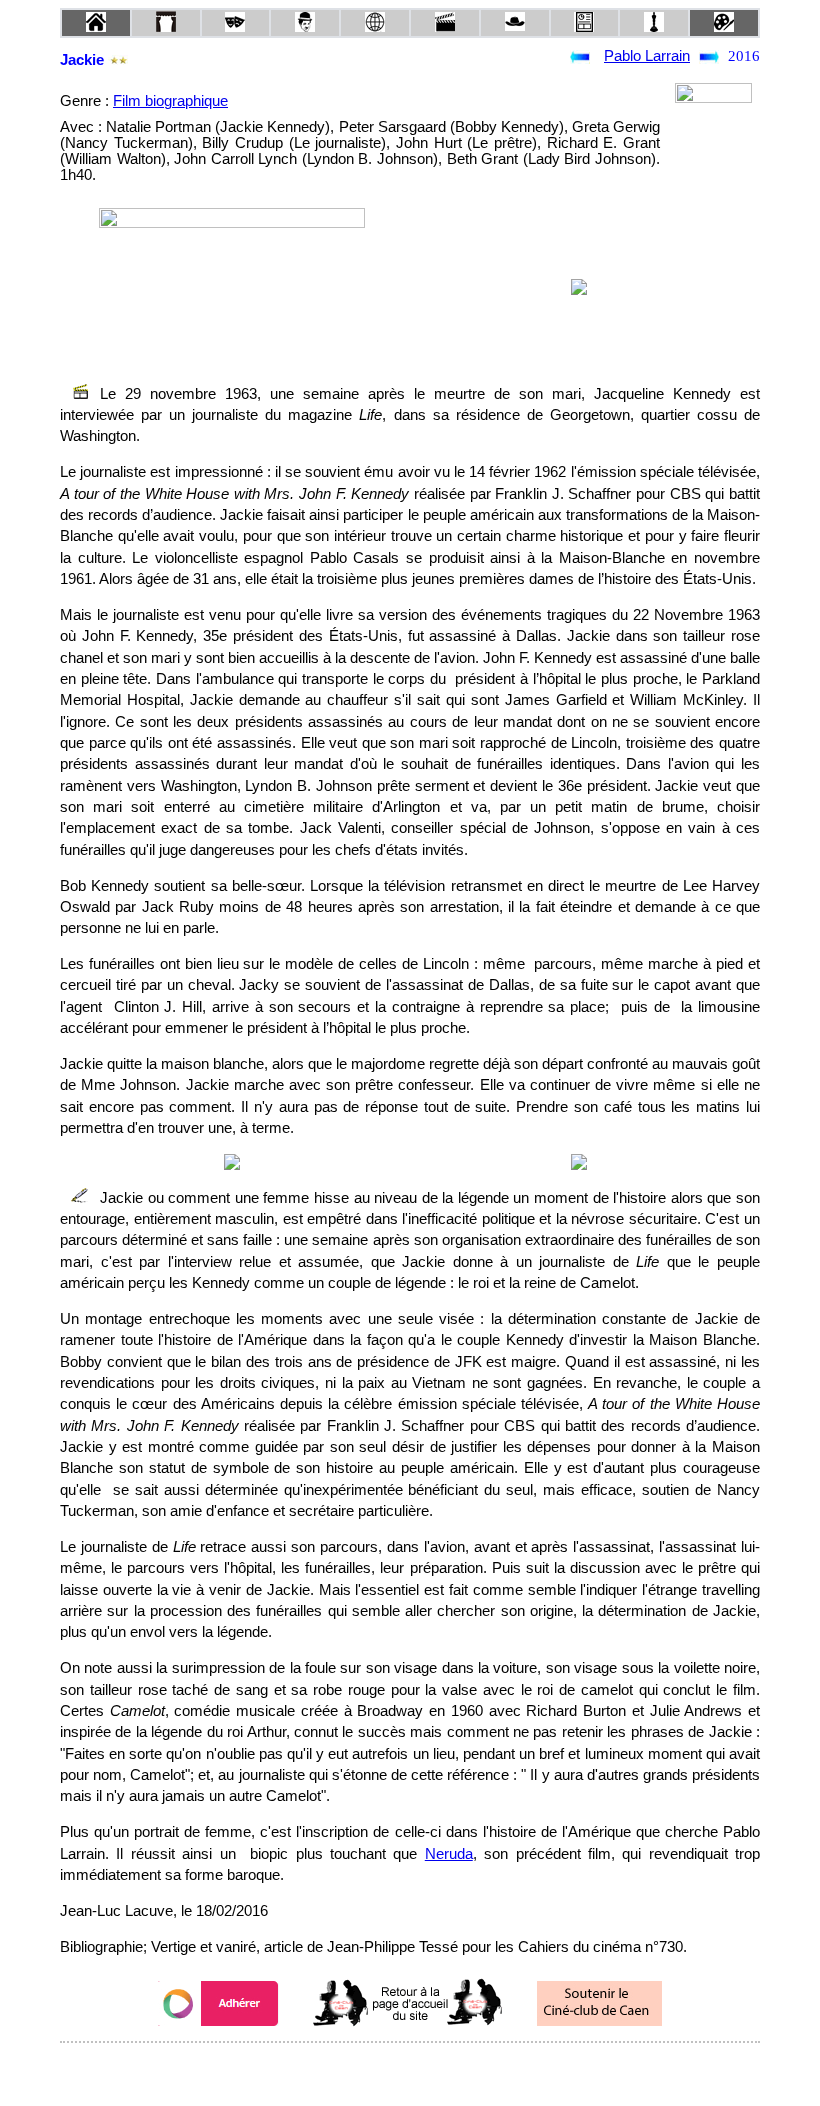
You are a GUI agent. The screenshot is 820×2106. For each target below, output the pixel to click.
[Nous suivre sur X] (410, 2069)
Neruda (449, 1854)
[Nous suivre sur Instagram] (448, 2069)
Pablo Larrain (647, 56)
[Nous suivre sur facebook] (372, 2069)
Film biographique (170, 101)
